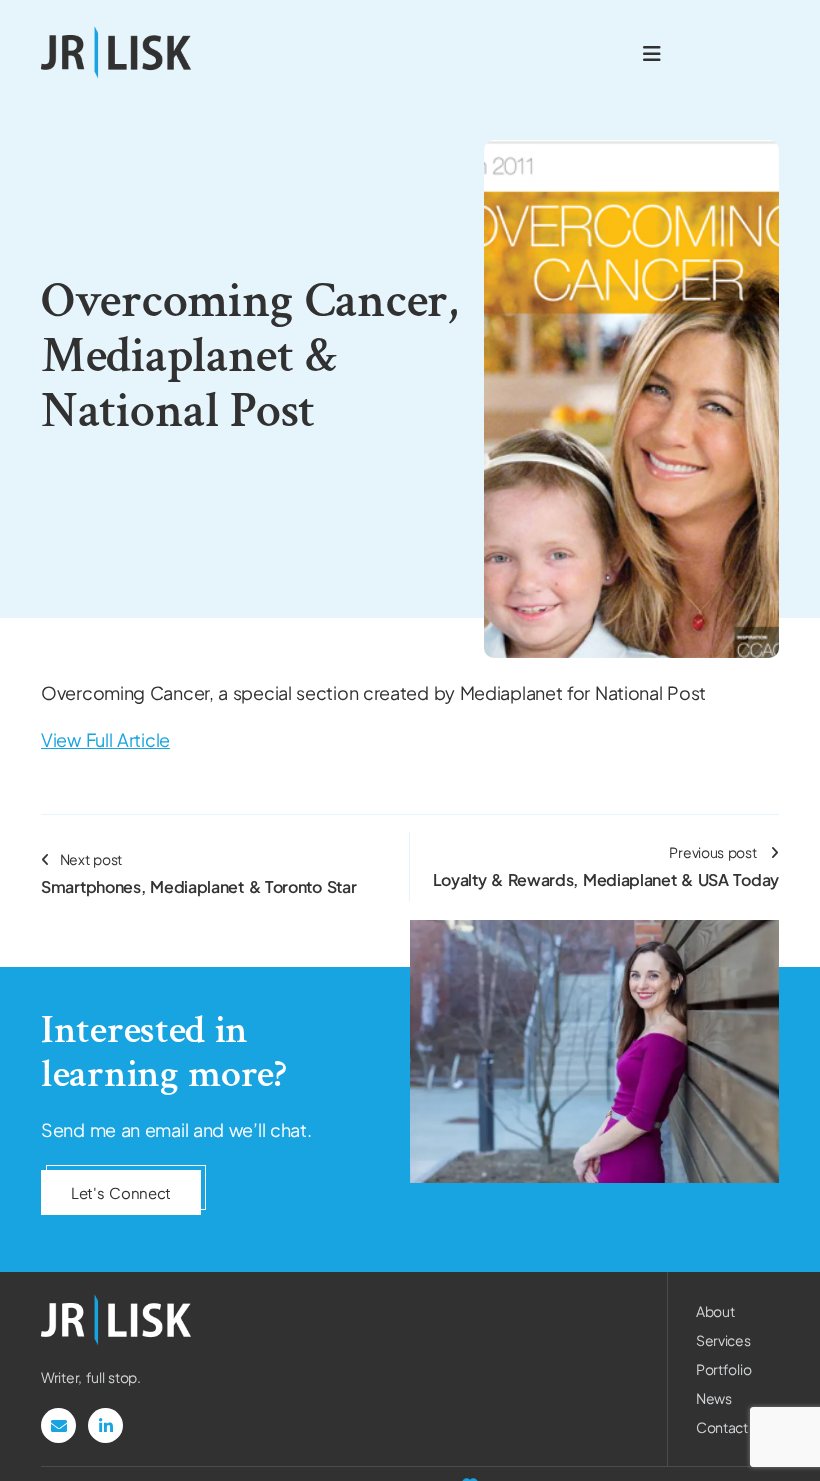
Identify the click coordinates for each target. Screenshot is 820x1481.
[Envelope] (58, 1425)
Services (723, 1340)
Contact (722, 1427)
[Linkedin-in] (105, 1425)
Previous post (606, 866)
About (715, 1311)
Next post (198, 873)
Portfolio (723, 1369)
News (714, 1398)
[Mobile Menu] (652, 52)
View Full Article (105, 739)
